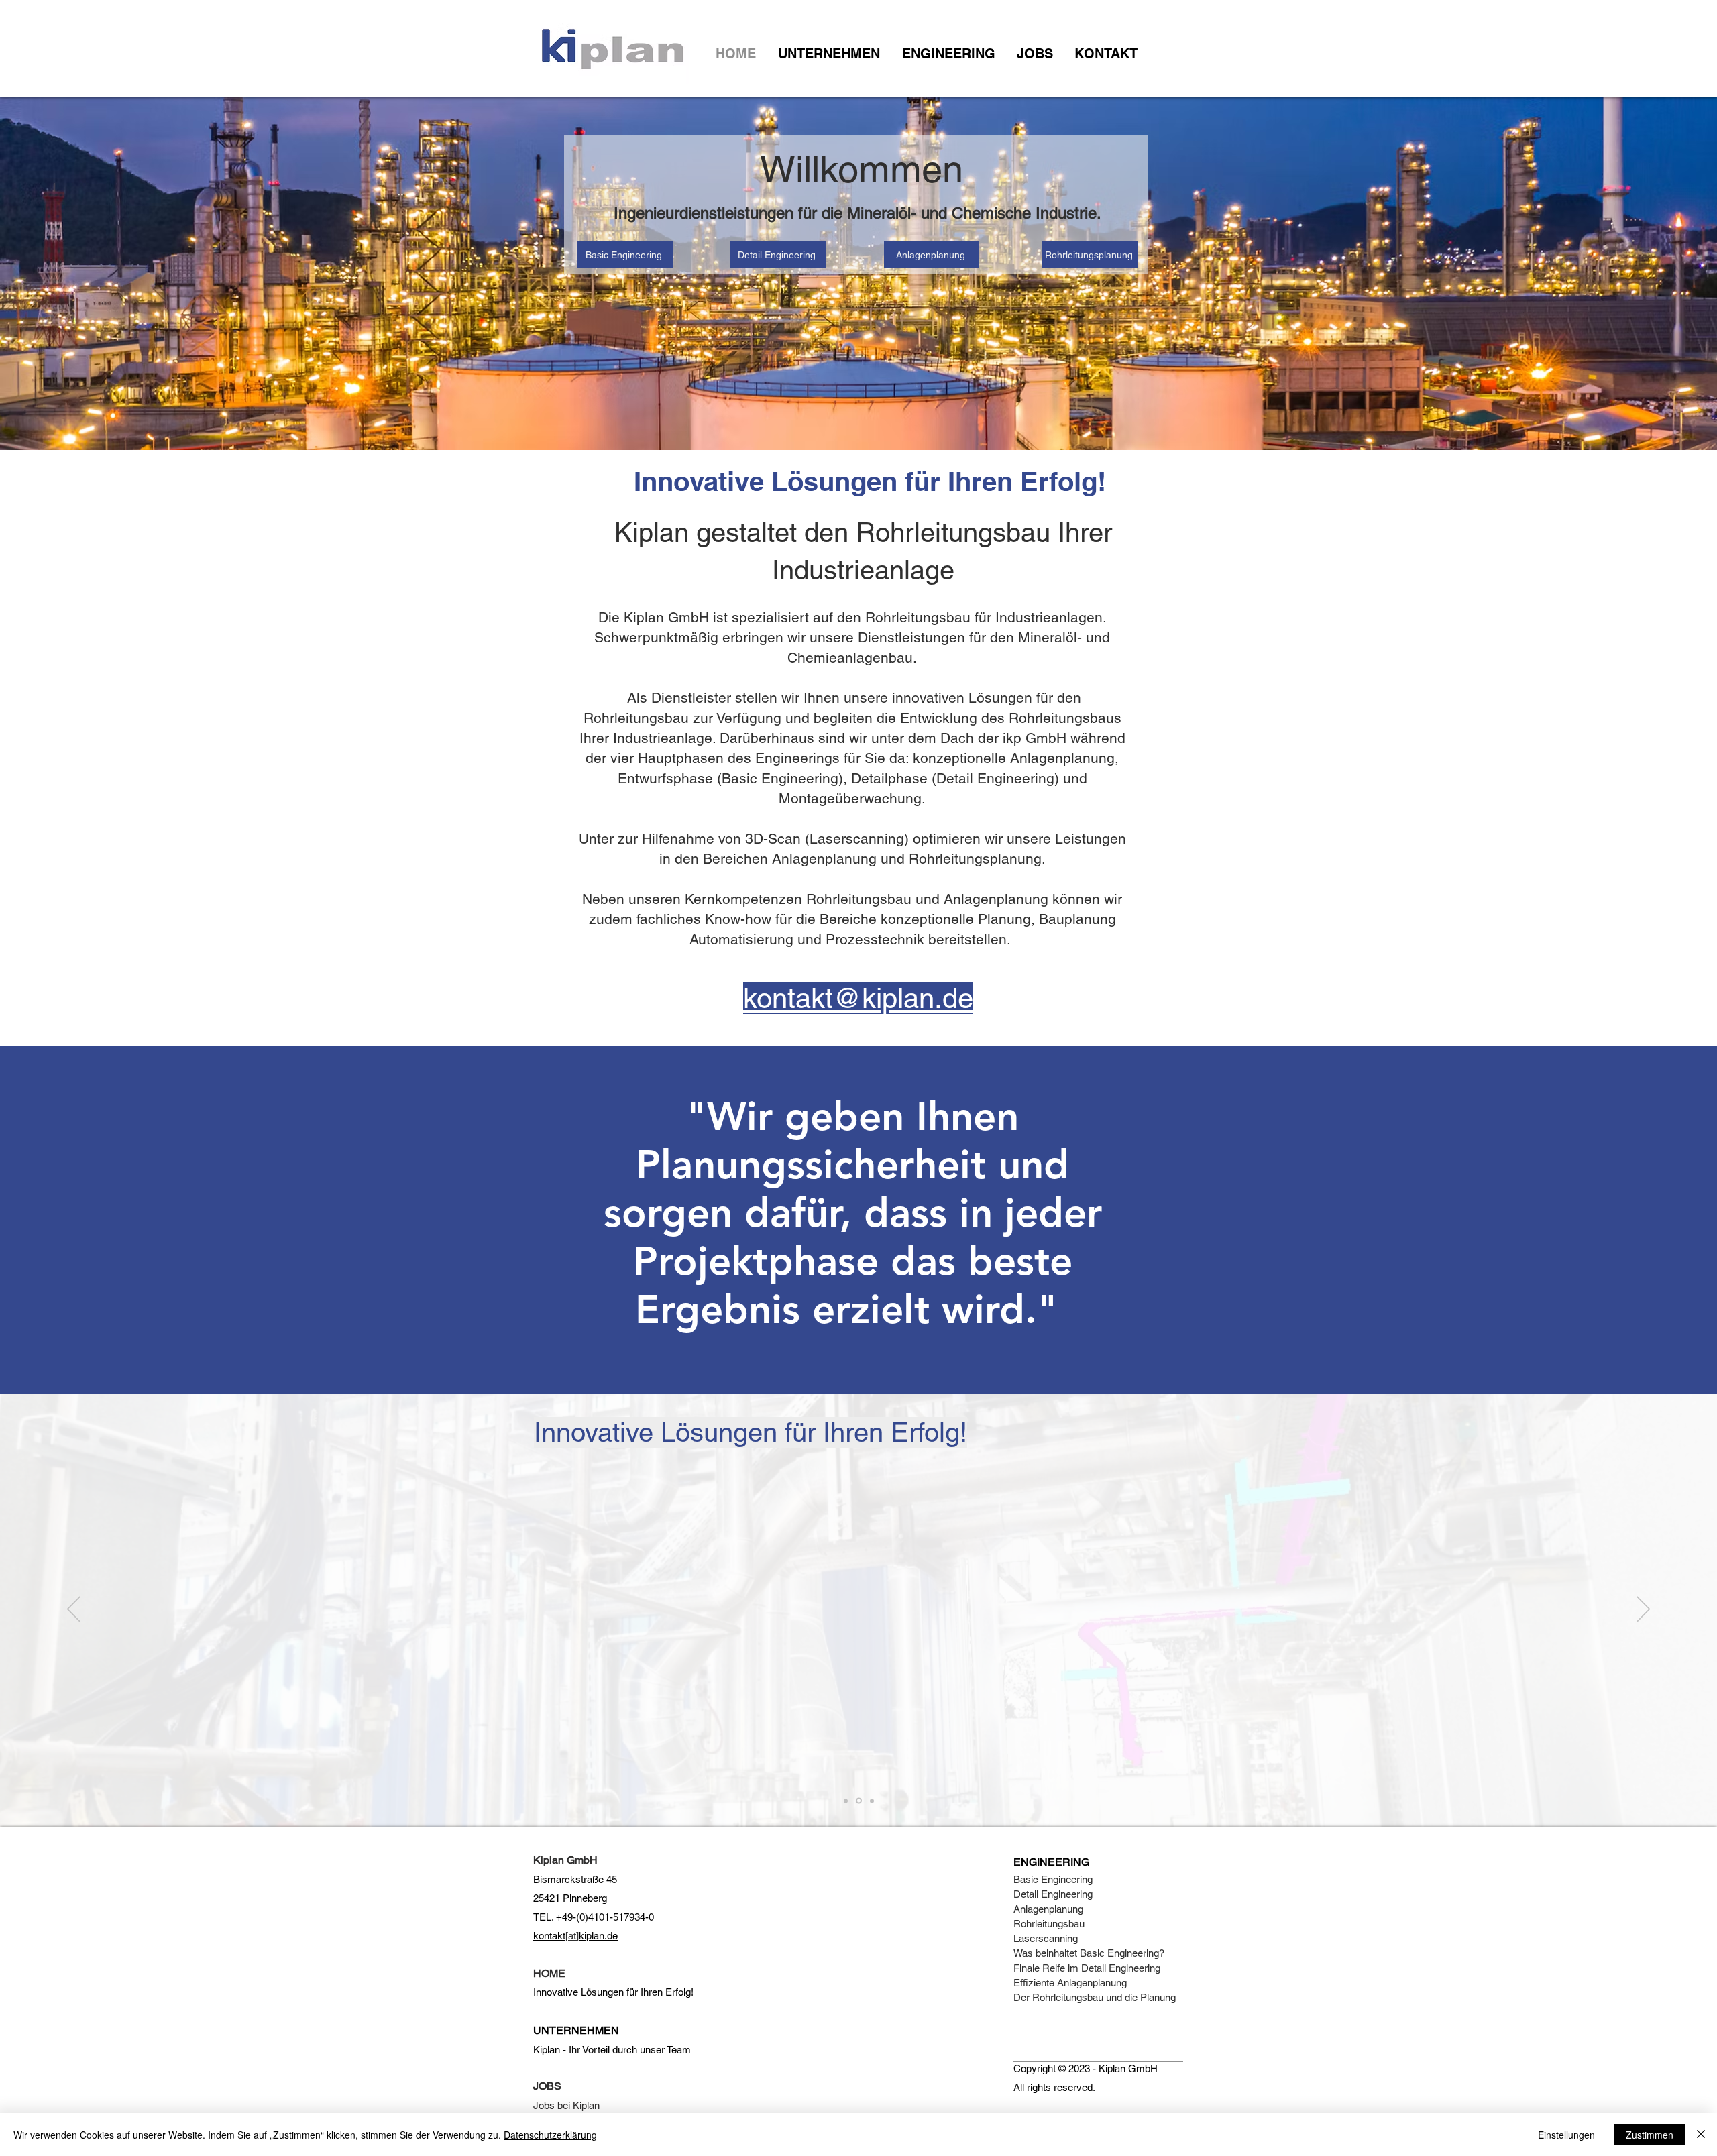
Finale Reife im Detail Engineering (1087, 1968)
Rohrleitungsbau (1049, 1924)
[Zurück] (74, 1610)
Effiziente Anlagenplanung (1070, 1983)
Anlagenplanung (1048, 1909)
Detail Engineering (1053, 1894)
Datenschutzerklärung (550, 2135)
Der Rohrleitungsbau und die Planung (1095, 1997)
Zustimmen (1650, 2135)
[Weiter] (1643, 1610)
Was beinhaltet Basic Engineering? (1090, 1953)
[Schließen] (1701, 2135)
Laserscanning (1046, 1938)
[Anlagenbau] (859, 1801)
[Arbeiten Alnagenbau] (846, 1801)
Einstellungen (1566, 2135)
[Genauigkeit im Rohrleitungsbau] (872, 1801)
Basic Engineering (1053, 1879)
